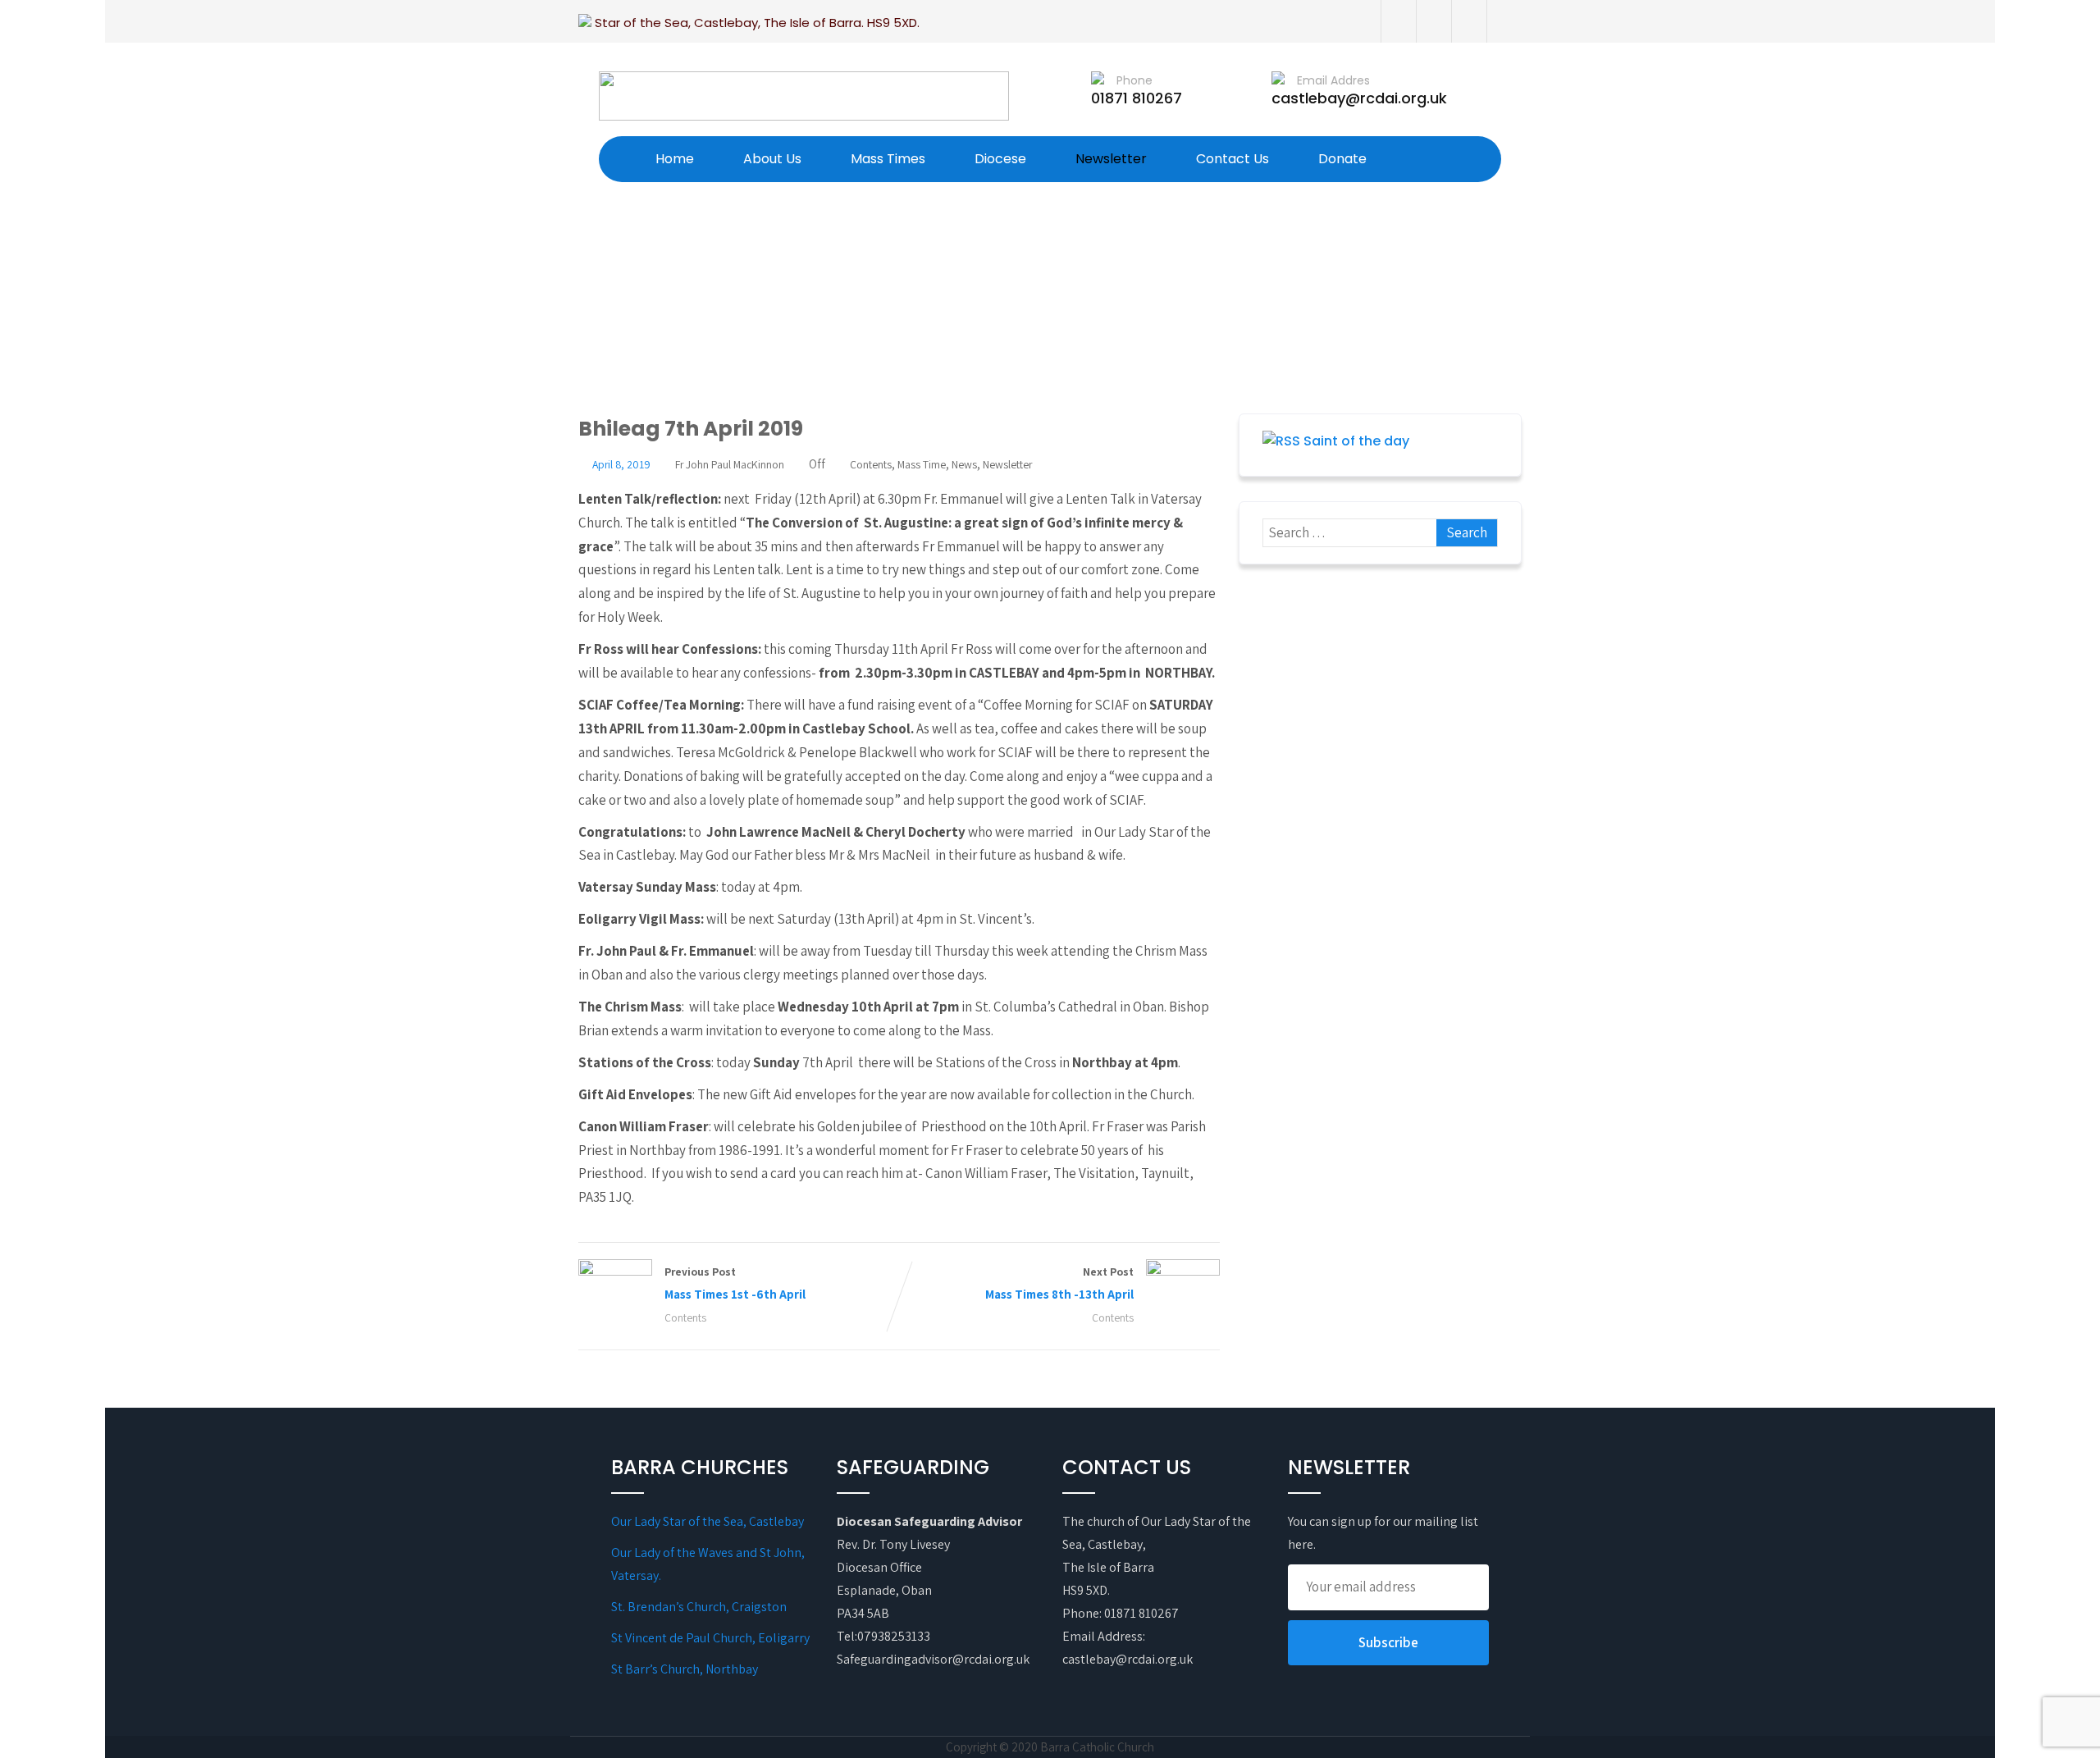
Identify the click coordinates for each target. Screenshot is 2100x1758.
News (964, 464)
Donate (1342, 159)
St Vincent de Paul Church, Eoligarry (710, 1638)
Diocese (1000, 159)
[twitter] (1433, 21)
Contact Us (1233, 159)
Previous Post (735, 1283)
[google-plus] (1469, 21)
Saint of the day (1356, 441)
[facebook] (1398, 21)
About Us (772, 159)
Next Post (1059, 1283)
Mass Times (888, 159)
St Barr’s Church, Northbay (685, 1669)
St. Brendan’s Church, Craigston (699, 1607)
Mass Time (922, 464)
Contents (871, 464)
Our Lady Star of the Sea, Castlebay (708, 1521)
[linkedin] (1504, 21)
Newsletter (1111, 159)
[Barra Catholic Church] (804, 96)
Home (675, 159)
